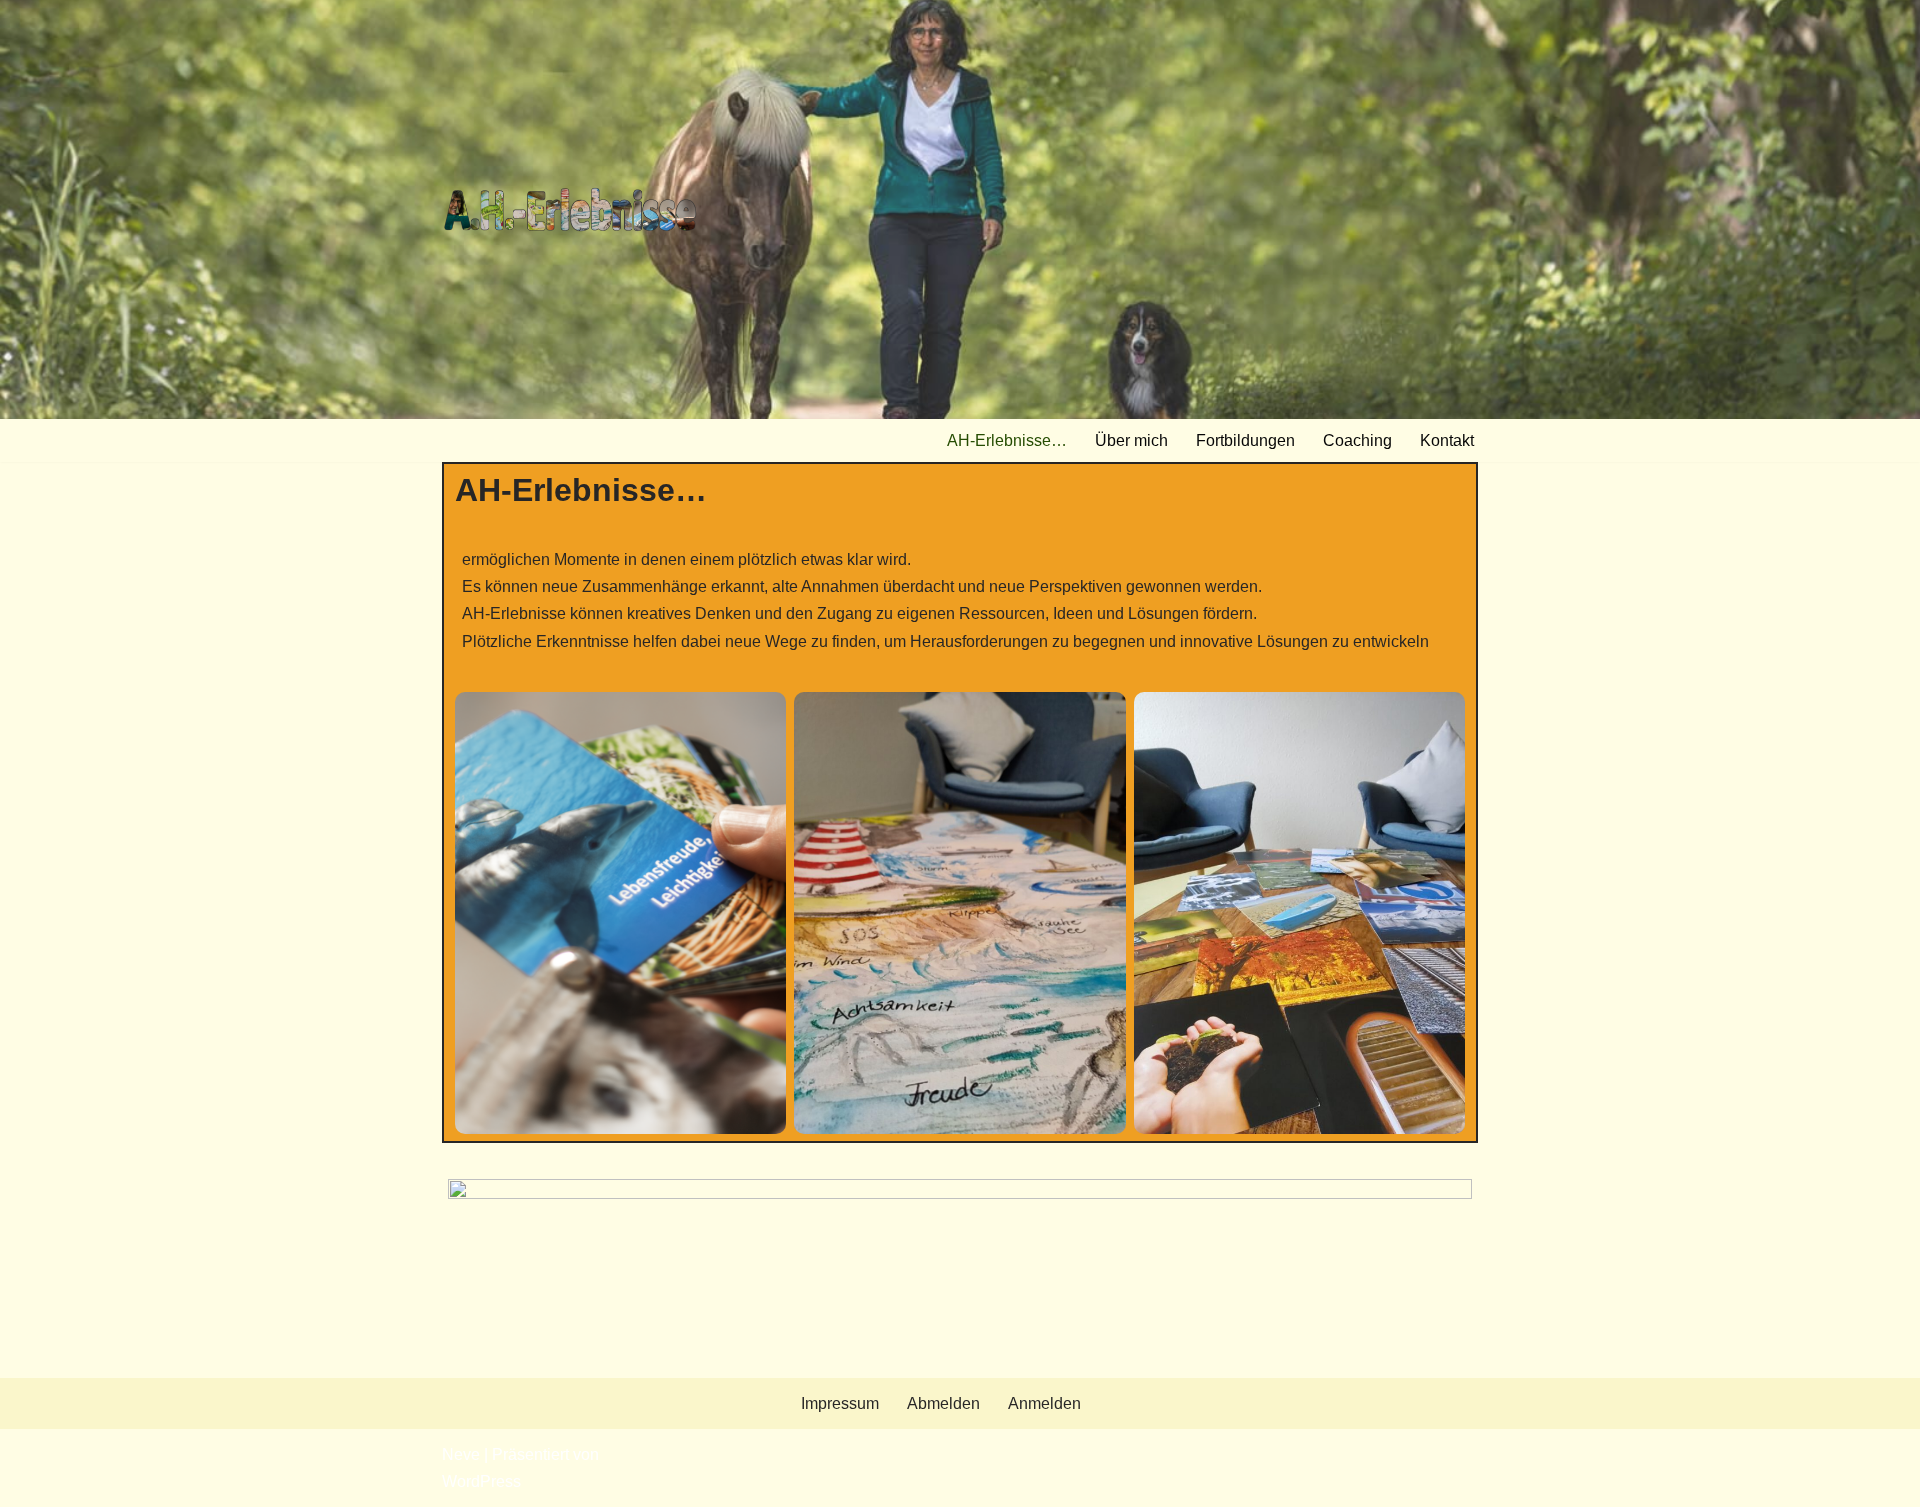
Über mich (1131, 440)
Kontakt (1447, 440)
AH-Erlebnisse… (1007, 440)
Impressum (840, 1403)
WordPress (481, 1481)
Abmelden (943, 1403)
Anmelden (1044, 1403)
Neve (461, 1454)
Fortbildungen (1245, 440)
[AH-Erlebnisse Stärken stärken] (570, 209)
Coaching (1357, 440)
